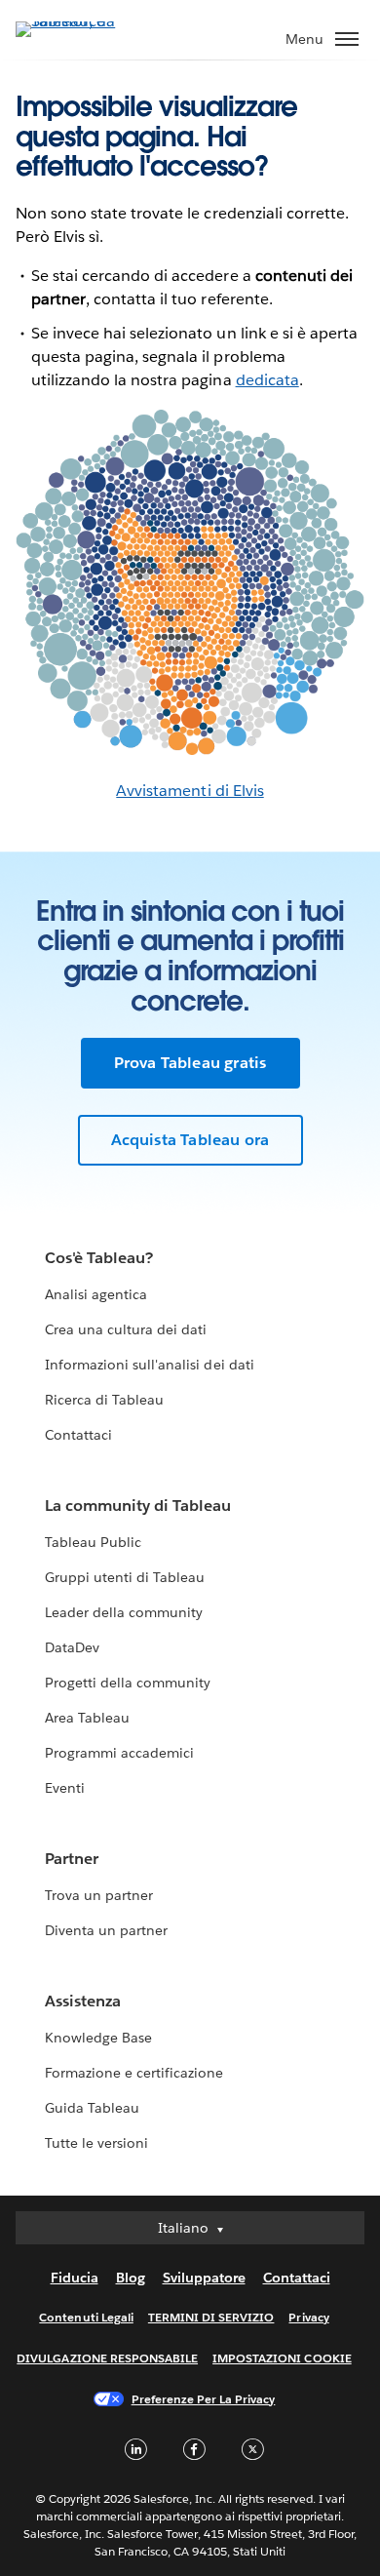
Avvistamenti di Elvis (190, 791)
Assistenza (83, 2001)
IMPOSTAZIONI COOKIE (282, 2358)
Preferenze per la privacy (204, 2399)
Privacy (308, 2317)
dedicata (267, 380)
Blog (131, 2278)
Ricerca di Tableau (104, 1400)
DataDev (72, 1647)
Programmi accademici (119, 1753)
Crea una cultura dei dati (126, 1329)
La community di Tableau (138, 1506)
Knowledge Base (98, 2038)
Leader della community (124, 1612)
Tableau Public (93, 1542)
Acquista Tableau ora (190, 1140)
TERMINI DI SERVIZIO (211, 2317)
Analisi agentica (96, 1294)
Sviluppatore (204, 2278)
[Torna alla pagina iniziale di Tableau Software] (84, 21)
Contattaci (78, 1435)
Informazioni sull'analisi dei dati (150, 1365)
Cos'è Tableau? (99, 1258)
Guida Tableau (92, 2108)
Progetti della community (128, 1683)
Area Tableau (87, 1718)
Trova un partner (99, 1895)
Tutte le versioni (96, 2143)
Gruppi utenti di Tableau (125, 1577)
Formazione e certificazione (134, 2073)
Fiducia (75, 2278)
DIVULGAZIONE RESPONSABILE (107, 2358)
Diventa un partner (106, 1930)
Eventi (65, 1788)
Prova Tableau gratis (190, 1063)
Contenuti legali (86, 2317)
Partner (72, 1859)
